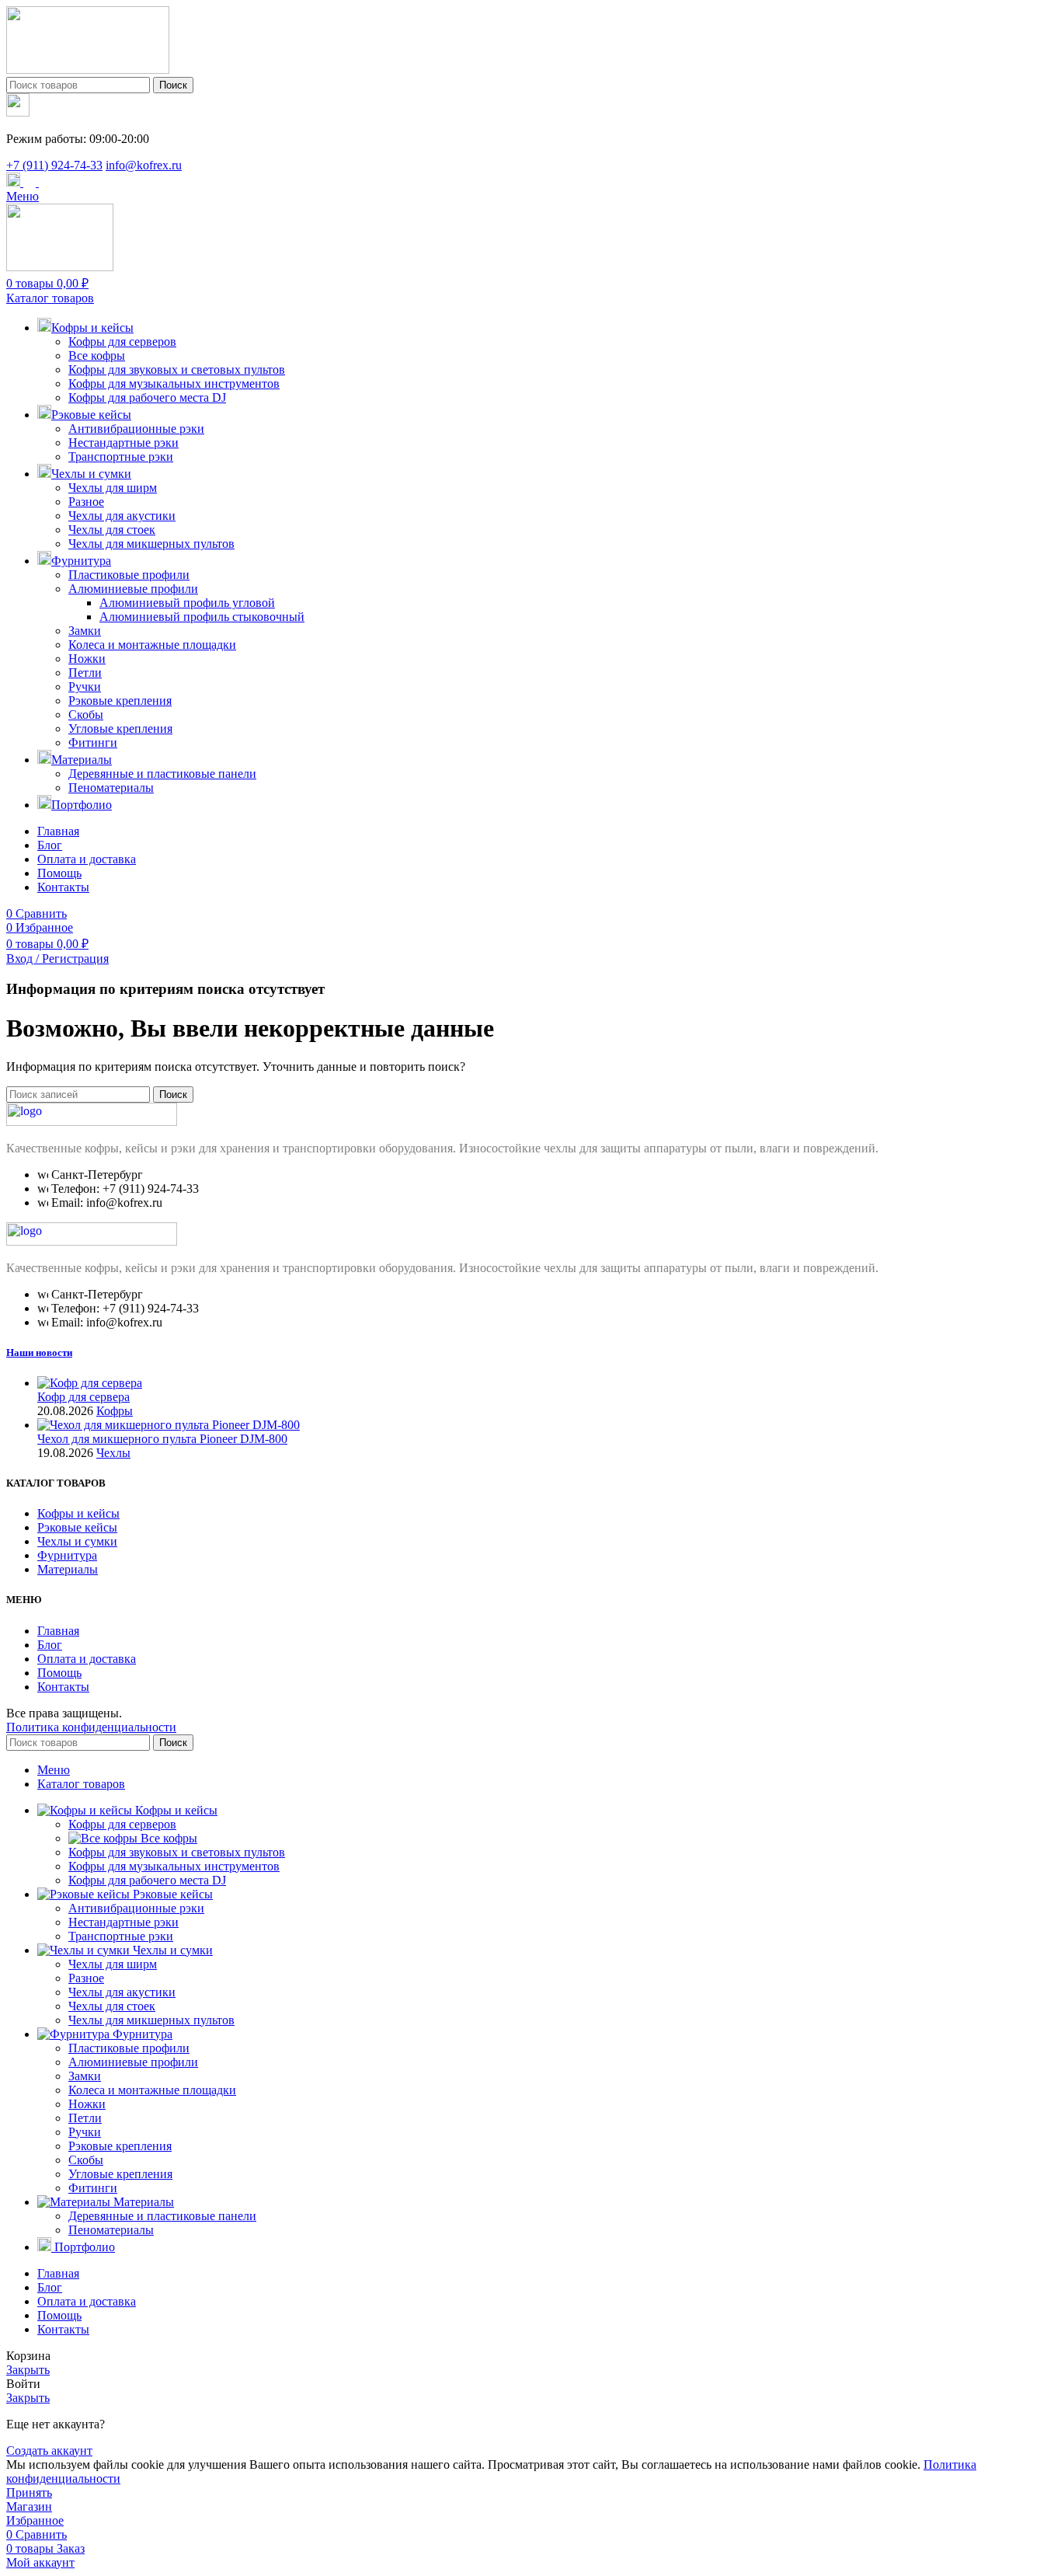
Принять (29, 2492)
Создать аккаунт (49, 2451)
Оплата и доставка (87, 1659)
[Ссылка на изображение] (92, 1122)
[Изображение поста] (90, 1383)
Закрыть (28, 2370)
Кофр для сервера (83, 1397)
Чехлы (113, 1453)
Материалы (68, 1569)
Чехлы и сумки (77, 1541)
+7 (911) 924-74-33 (54, 165)
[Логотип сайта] (88, 70)
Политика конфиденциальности (91, 1727)
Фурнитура (67, 1555)
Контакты (63, 1687)
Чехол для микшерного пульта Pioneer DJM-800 (162, 1439)
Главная (58, 1631)
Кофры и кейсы (78, 1513)
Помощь (59, 1673)
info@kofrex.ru (144, 165)
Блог (50, 1645)
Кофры (115, 1411)
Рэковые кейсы (77, 1527)
